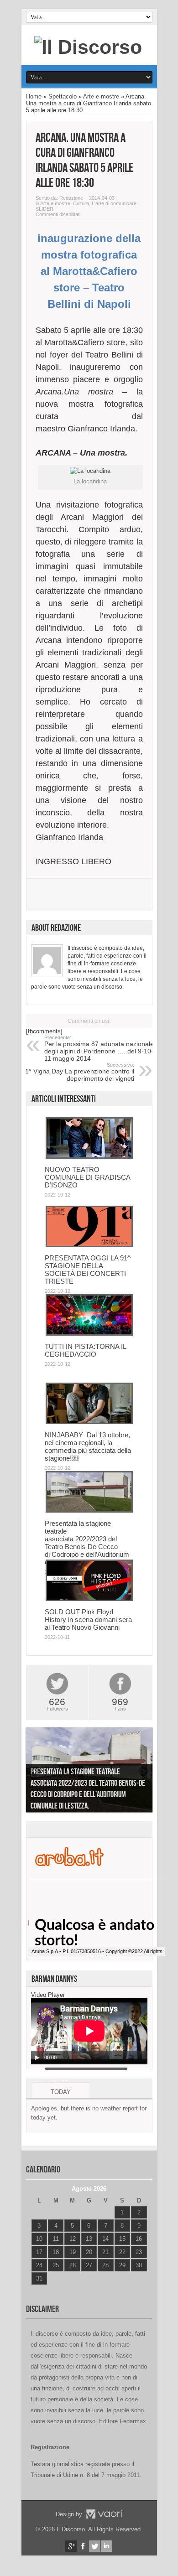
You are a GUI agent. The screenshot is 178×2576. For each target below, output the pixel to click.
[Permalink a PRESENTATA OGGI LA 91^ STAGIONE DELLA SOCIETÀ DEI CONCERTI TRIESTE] (89, 1245)
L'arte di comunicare (114, 203)
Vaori (104, 2514)
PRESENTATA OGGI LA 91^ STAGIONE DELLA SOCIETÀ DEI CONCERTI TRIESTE (88, 1270)
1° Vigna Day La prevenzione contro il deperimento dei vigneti (80, 1072)
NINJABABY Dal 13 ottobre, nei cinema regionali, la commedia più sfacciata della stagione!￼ (88, 1446)
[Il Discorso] (88, 47)
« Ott (37, 2290)
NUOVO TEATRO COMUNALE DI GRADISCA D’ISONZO (87, 1177)
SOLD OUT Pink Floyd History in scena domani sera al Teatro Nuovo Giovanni (88, 1620)
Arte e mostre (101, 96)
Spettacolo (63, 96)
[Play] (37, 2058)
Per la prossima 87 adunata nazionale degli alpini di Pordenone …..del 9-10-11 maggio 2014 (99, 1048)
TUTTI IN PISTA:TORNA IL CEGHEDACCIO (85, 1350)
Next (143, 1772)
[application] (89, 2031)
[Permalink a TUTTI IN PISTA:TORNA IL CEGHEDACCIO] (89, 1334)
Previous (35, 1772)
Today (61, 2092)
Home (34, 96)
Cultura (81, 203)
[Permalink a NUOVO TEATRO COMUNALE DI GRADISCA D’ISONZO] (89, 1157)
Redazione (71, 198)
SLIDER (44, 209)
